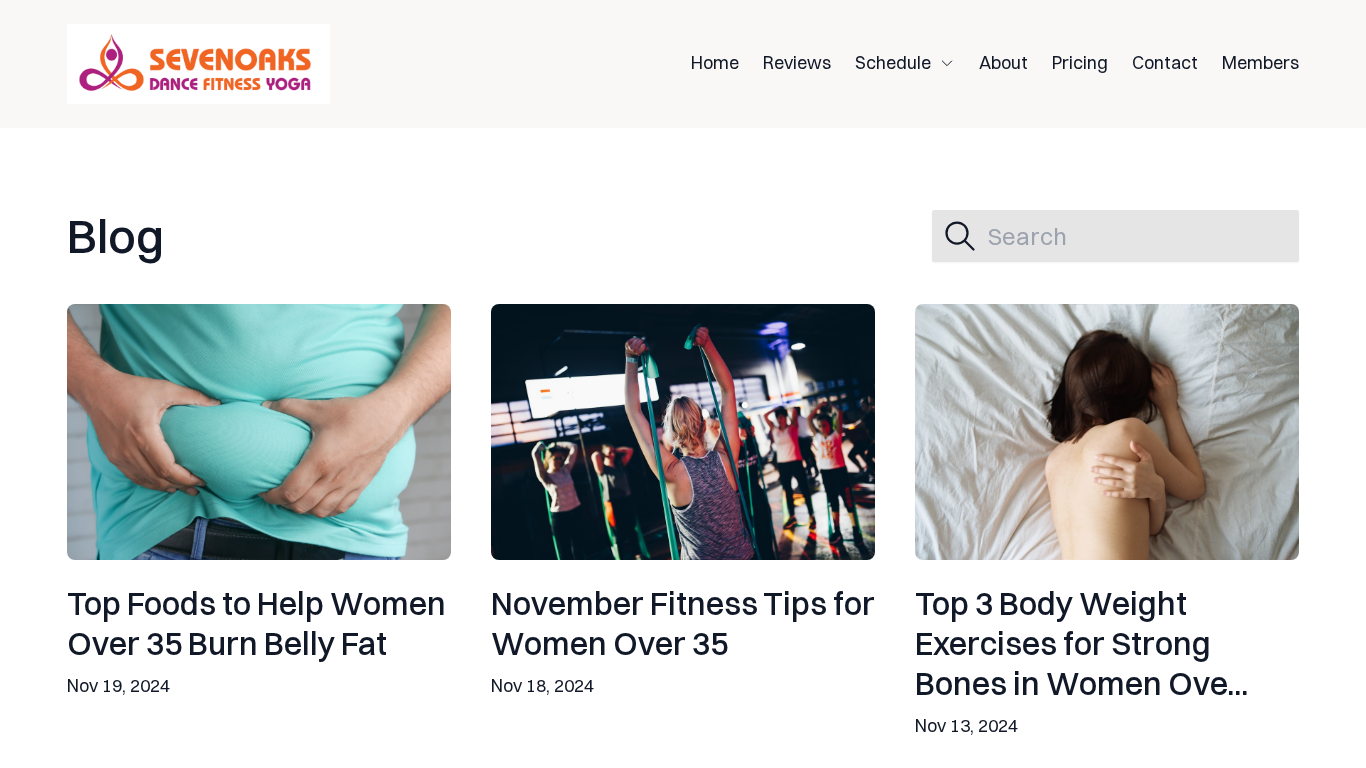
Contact (1165, 62)
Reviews (797, 62)
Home (715, 62)
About (1003, 62)
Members (1260, 62)
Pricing (1080, 62)
